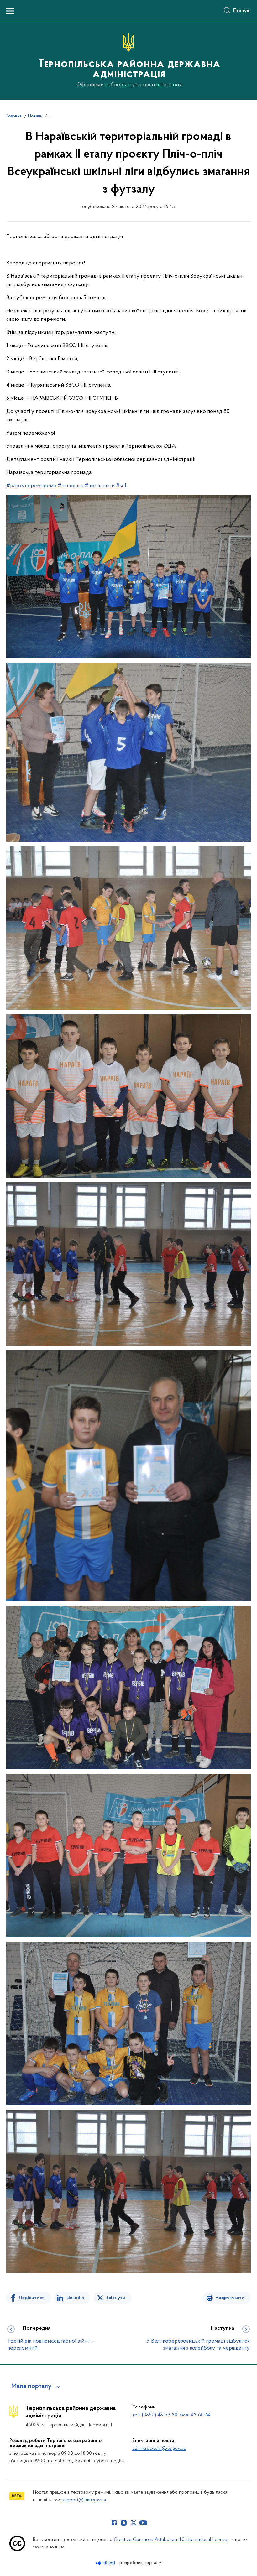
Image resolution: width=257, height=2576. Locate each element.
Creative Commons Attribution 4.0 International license (170, 2540)
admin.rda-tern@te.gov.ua (159, 2449)
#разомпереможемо (31, 486)
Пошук (241, 11)
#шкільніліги (100, 486)
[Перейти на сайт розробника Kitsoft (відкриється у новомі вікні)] (106, 2563)
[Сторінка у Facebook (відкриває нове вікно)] (114, 2523)
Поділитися (32, 2298)
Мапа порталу (31, 2386)
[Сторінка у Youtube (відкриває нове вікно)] (143, 2523)
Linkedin (75, 2298)
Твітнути (116, 2298)
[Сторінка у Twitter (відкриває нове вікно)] (134, 2523)
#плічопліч (71, 486)
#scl (121, 486)
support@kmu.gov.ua (84, 2500)
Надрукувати (230, 2298)
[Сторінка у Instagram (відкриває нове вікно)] (124, 2523)
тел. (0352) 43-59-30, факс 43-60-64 (171, 2415)
